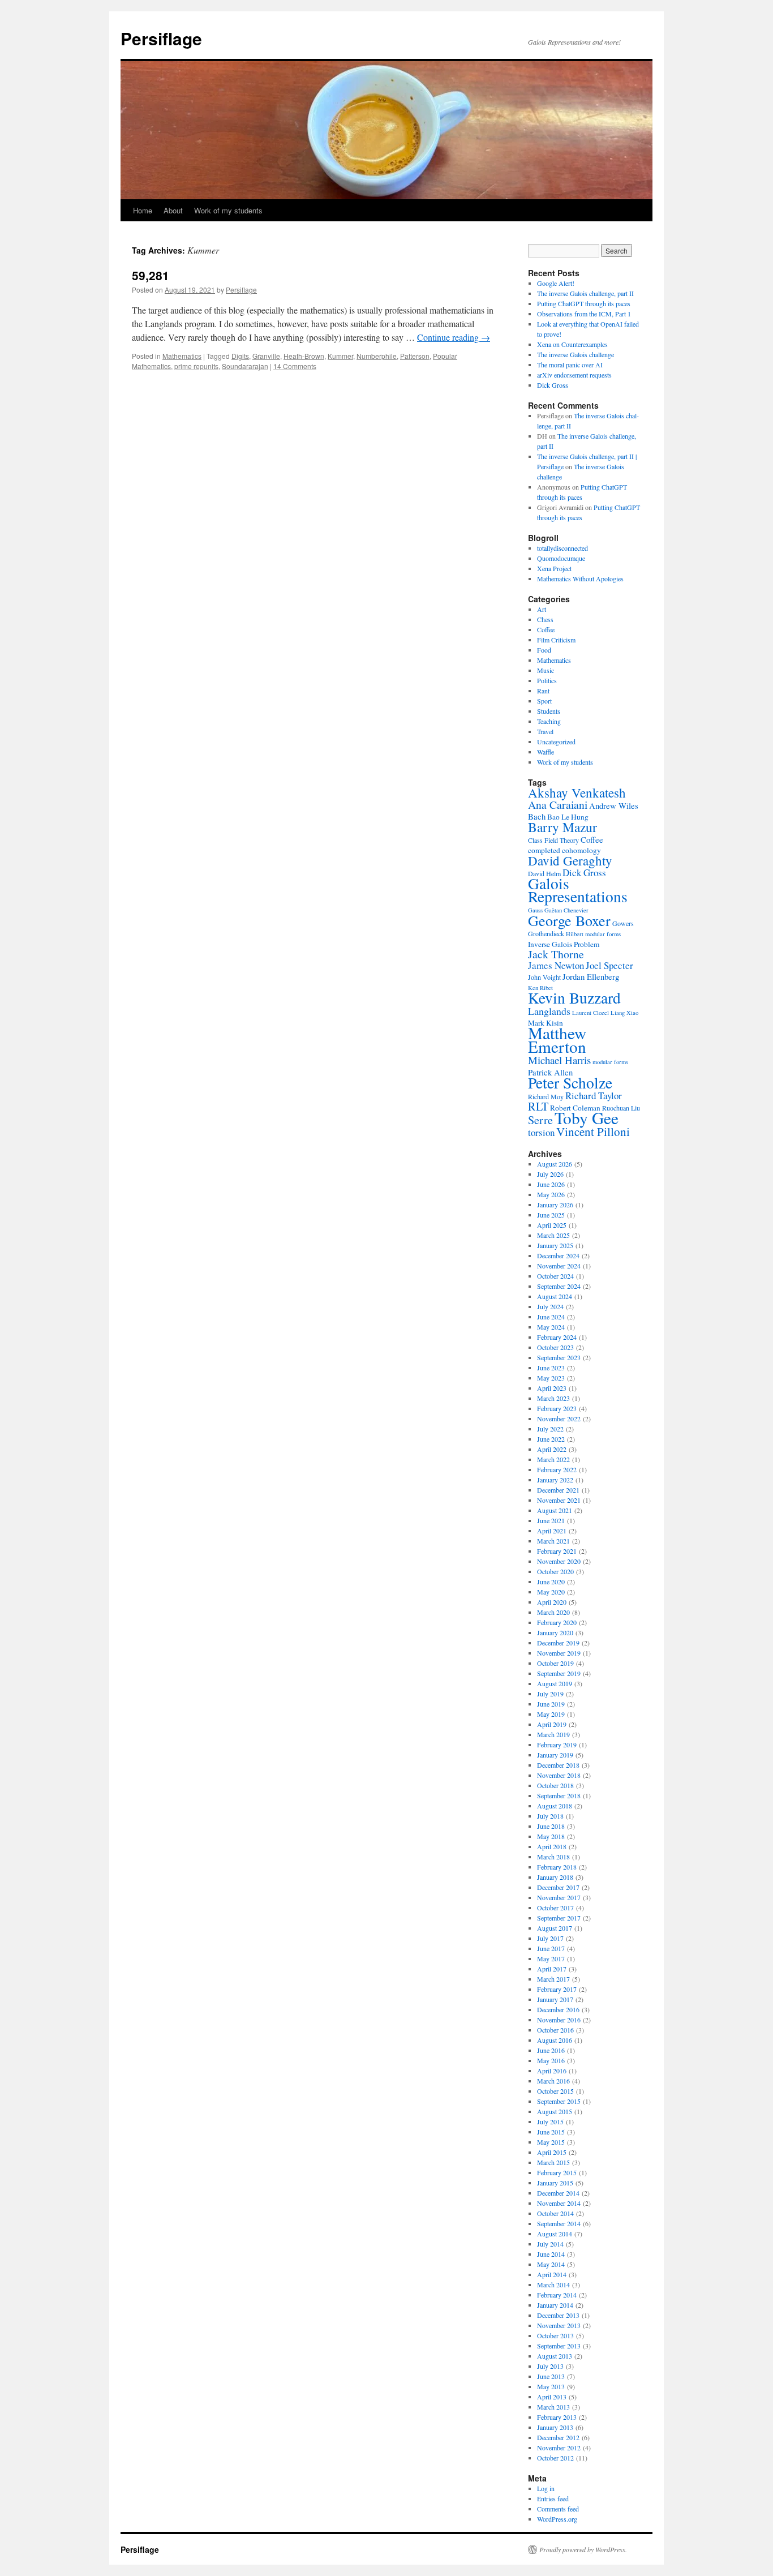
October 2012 (555, 2458)
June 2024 (551, 1317)
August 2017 (555, 1928)
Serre (540, 1120)
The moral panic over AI (570, 365)
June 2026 (551, 1184)
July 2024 (550, 1306)
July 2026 (550, 1174)
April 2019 (552, 1724)
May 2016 (551, 2060)
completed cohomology (564, 850)
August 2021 (555, 1510)
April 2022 (552, 1449)
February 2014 (557, 2295)
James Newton (556, 965)
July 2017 (550, 1938)
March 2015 (553, 2162)
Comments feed (558, 2509)
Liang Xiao (624, 1013)
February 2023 (557, 1408)
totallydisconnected (562, 548)
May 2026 (551, 1194)
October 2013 (555, 2335)
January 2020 (555, 1632)
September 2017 (559, 1918)
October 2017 (555, 1908)
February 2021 (557, 1551)
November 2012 (559, 2448)
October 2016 (555, 2030)
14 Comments (295, 366)
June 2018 (551, 1826)
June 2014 (551, 2254)
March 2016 (553, 2081)
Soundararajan (245, 366)
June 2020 (551, 1581)
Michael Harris (559, 1060)
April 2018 (552, 1846)
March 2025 (553, 1235)
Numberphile (377, 356)
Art (542, 609)
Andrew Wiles (614, 805)
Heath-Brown (304, 356)
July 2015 (550, 2121)
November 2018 (559, 1775)
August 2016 (555, 2040)
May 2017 (551, 1958)
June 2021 (551, 1520)
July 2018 (550, 1816)
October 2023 (555, 1347)
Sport (544, 701)
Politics (547, 680)
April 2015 (552, 2152)
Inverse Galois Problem (564, 944)
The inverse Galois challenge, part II (585, 293)
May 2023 (551, 1378)
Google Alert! (556, 283)
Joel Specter (609, 965)
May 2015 (551, 2142)
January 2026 (555, 1205)
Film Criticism (556, 640)
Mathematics (182, 356)
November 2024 (559, 1266)
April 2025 (552, 1225)
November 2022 (559, 1418)
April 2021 (552, 1531)
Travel (545, 731)
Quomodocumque (561, 558)
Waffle (546, 752)
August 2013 (555, 2356)
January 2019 (555, 1755)
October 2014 (555, 2213)
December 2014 (558, 2193)
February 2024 (557, 1337)
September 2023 (559, 1357)
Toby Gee (587, 1118)
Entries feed (553, 2498)
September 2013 (559, 2346)
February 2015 (557, 2172)
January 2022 (555, 1480)
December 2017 (558, 1887)
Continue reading (454, 337)
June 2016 (551, 2050)
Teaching (549, 721)
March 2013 (553, 2407)
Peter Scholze (570, 1083)
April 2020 (552, 1602)
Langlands (549, 1011)
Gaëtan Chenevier (566, 910)
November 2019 (559, 1653)
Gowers (623, 923)
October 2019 (555, 1663)
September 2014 (559, 2223)
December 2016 (558, 2009)
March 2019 (553, 1734)
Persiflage (161, 38)
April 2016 (552, 2071)
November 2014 (559, 2203)
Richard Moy (546, 1096)
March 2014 (553, 2284)
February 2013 (557, 2417)
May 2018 (551, 1836)
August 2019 (555, 1683)
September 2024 (559, 1286)
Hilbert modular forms (593, 934)
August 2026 (555, 1164)
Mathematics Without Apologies (580, 578)
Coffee (546, 629)
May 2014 (551, 2264)
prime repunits (196, 366)
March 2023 (553, 1398)
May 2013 (551, 2386)
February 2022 (557, 1469)
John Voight (544, 977)
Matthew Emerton (557, 1040)
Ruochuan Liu (621, 1108)
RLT (538, 1106)
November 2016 (559, 2020)
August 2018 (555, 1806)
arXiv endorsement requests (574, 375)
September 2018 (559, 1795)
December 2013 (558, 2315)
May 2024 (551, 1327)
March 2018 (553, 1857)
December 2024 (558, 1255)
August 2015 (555, 2111)
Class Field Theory (553, 840)
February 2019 (557, 1745)
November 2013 (559, 2325)
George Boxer (569, 920)
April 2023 (552, 1388)
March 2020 (553, 1612)
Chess (545, 619)
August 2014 (555, 2234)
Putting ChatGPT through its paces (584, 303)
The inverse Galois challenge (576, 354)
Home (143, 210)
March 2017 (553, 1979)
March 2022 (553, 1459)
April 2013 (552, 2397)
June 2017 (551, 1948)
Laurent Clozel (591, 1013)
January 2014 (555, 2305)
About (173, 210)
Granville (266, 356)
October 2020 (555, 1571)
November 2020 (559, 1561)
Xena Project (554, 568)
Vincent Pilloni (593, 1131)
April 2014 (552, 2274)
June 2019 (551, 1704)
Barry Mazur (562, 827)
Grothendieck (546, 933)
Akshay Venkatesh (577, 792)
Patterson (415, 356)
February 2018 (557, 1867)
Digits (240, 356)
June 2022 (551, 1439)
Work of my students (228, 210)
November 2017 (559, 1897)
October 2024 (555, 1276)
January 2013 (555, 2427)
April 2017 (552, 1969)
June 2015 (551, 2132)
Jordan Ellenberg (591, 976)
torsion (541, 1132)
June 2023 (551, 1368)
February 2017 (557, 1989)
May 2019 (551, 1714)
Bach (537, 816)
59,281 (151, 275)
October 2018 (555, 1785)
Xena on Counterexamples (572, 344)
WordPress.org (557, 2519)
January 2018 (555, 1877)
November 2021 (559, 1500)
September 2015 (559, 2101)
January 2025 (555, 1245)
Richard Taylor (594, 1096)
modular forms (610, 1062)
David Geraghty (570, 860)
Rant (543, 691)
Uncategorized (556, 741)
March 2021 (553, 1541)
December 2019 (558, 1643)
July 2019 (550, 1694)
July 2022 (550, 1429)
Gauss (535, 910)
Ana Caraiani (558, 805)
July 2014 (550, 2244)
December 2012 (558, 2437)
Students (549, 711)
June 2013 (551, 2376)
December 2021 (558, 1490)
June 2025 (551, 1215)
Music (546, 670)
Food (544, 650)
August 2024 (555, 1296)
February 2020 (557, 1622)
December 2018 (558, 1765)
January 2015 (555, 2183)
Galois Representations (578, 890)
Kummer (340, 356)
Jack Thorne (556, 954)
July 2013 (550, 2366)
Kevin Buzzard (574, 998)
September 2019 (559, 1673)
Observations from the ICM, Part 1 (584, 314)
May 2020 (551, 1592)
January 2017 (555, 1999)
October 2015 (555, 2091)
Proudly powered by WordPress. (583, 2549)
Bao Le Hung (568, 817)
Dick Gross (553, 385)
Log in (546, 2488)
